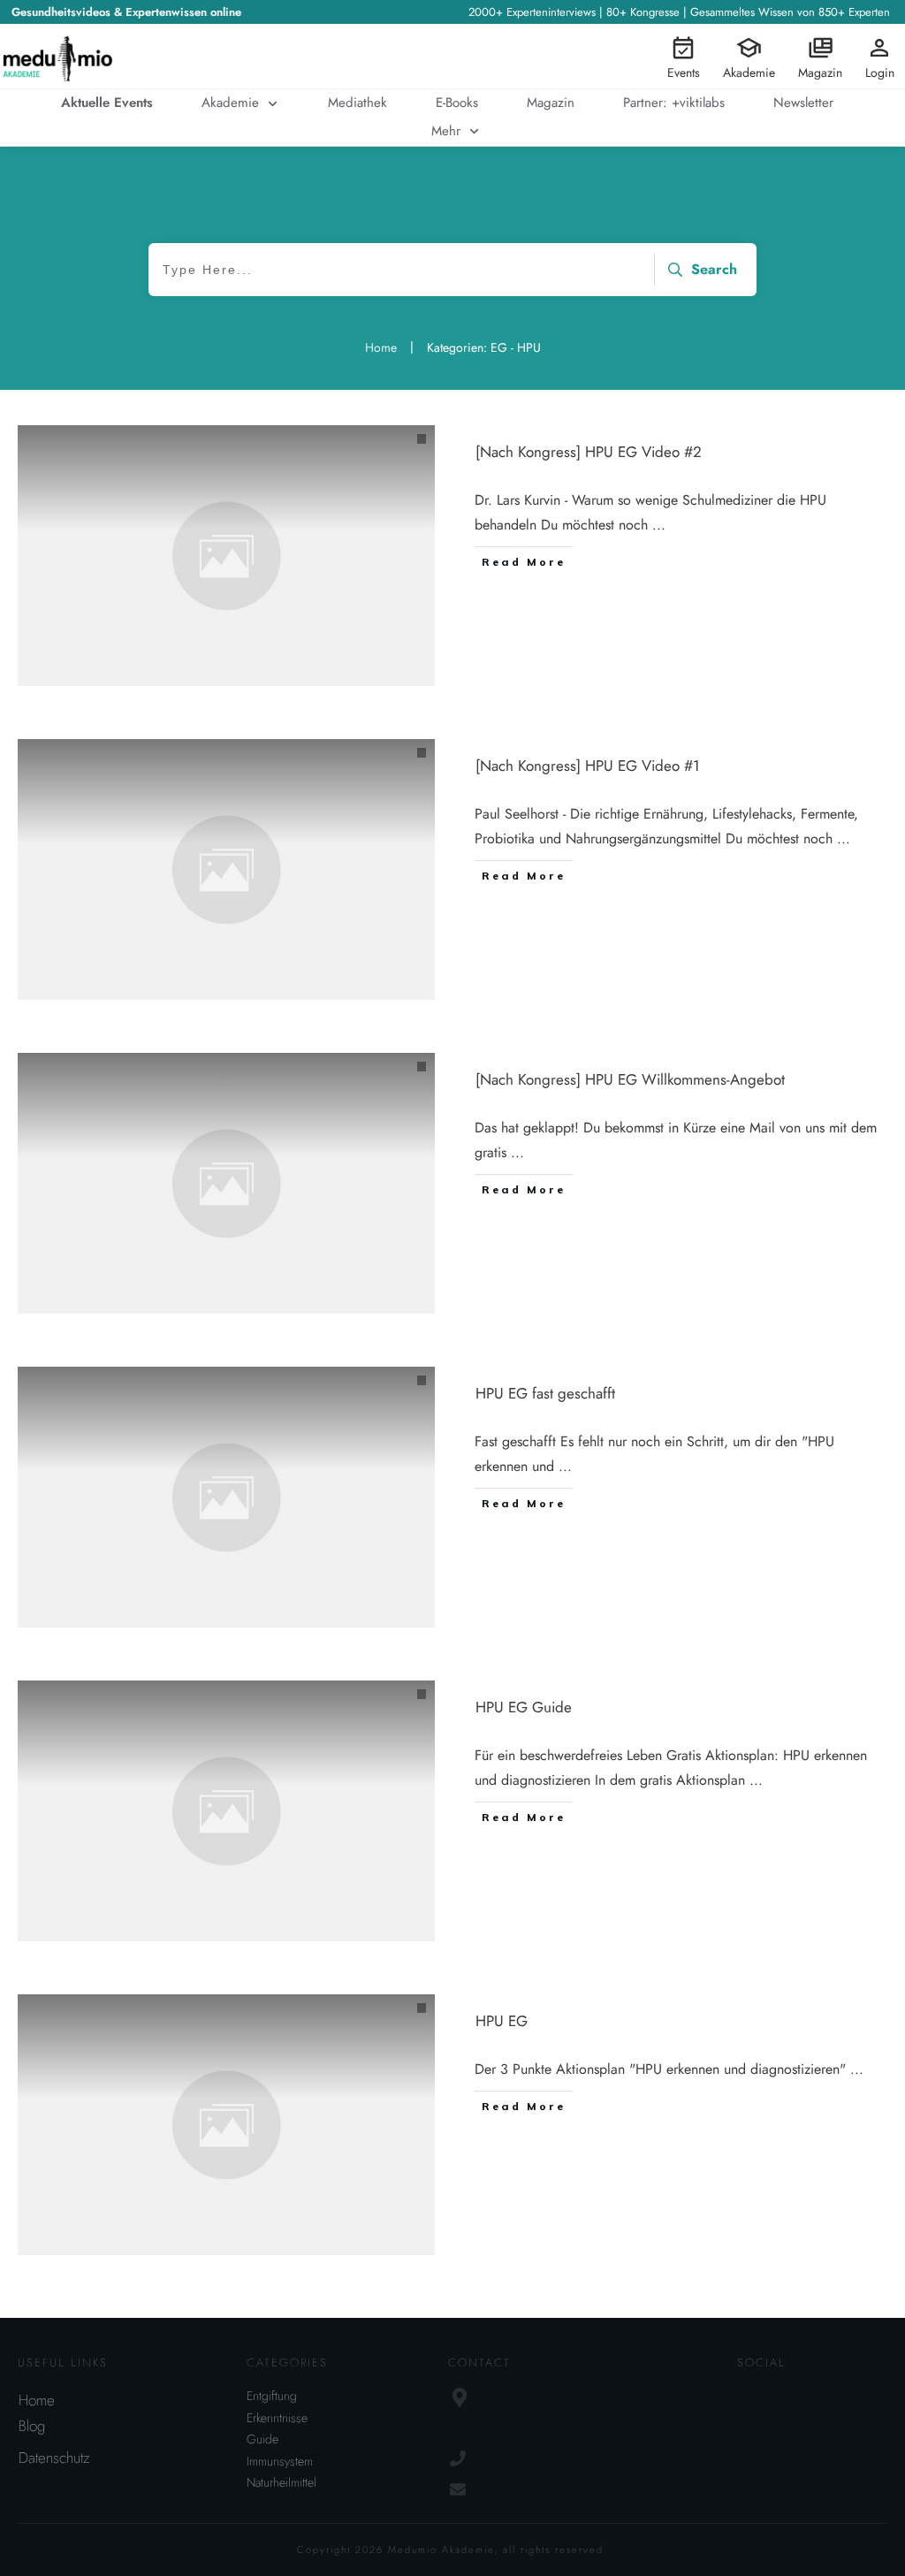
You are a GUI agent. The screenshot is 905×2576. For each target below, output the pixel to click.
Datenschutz (54, 2458)
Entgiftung (272, 2396)
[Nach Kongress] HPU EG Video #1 (588, 766)
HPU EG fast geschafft (545, 1393)
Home (37, 2400)
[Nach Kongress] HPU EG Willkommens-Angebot (630, 1079)
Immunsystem (280, 2461)
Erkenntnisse (277, 2418)
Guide (262, 2439)
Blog (32, 2426)
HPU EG (502, 2021)
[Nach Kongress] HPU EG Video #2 (589, 452)
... (659, 525)
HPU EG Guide (524, 1707)
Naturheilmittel (281, 2482)
